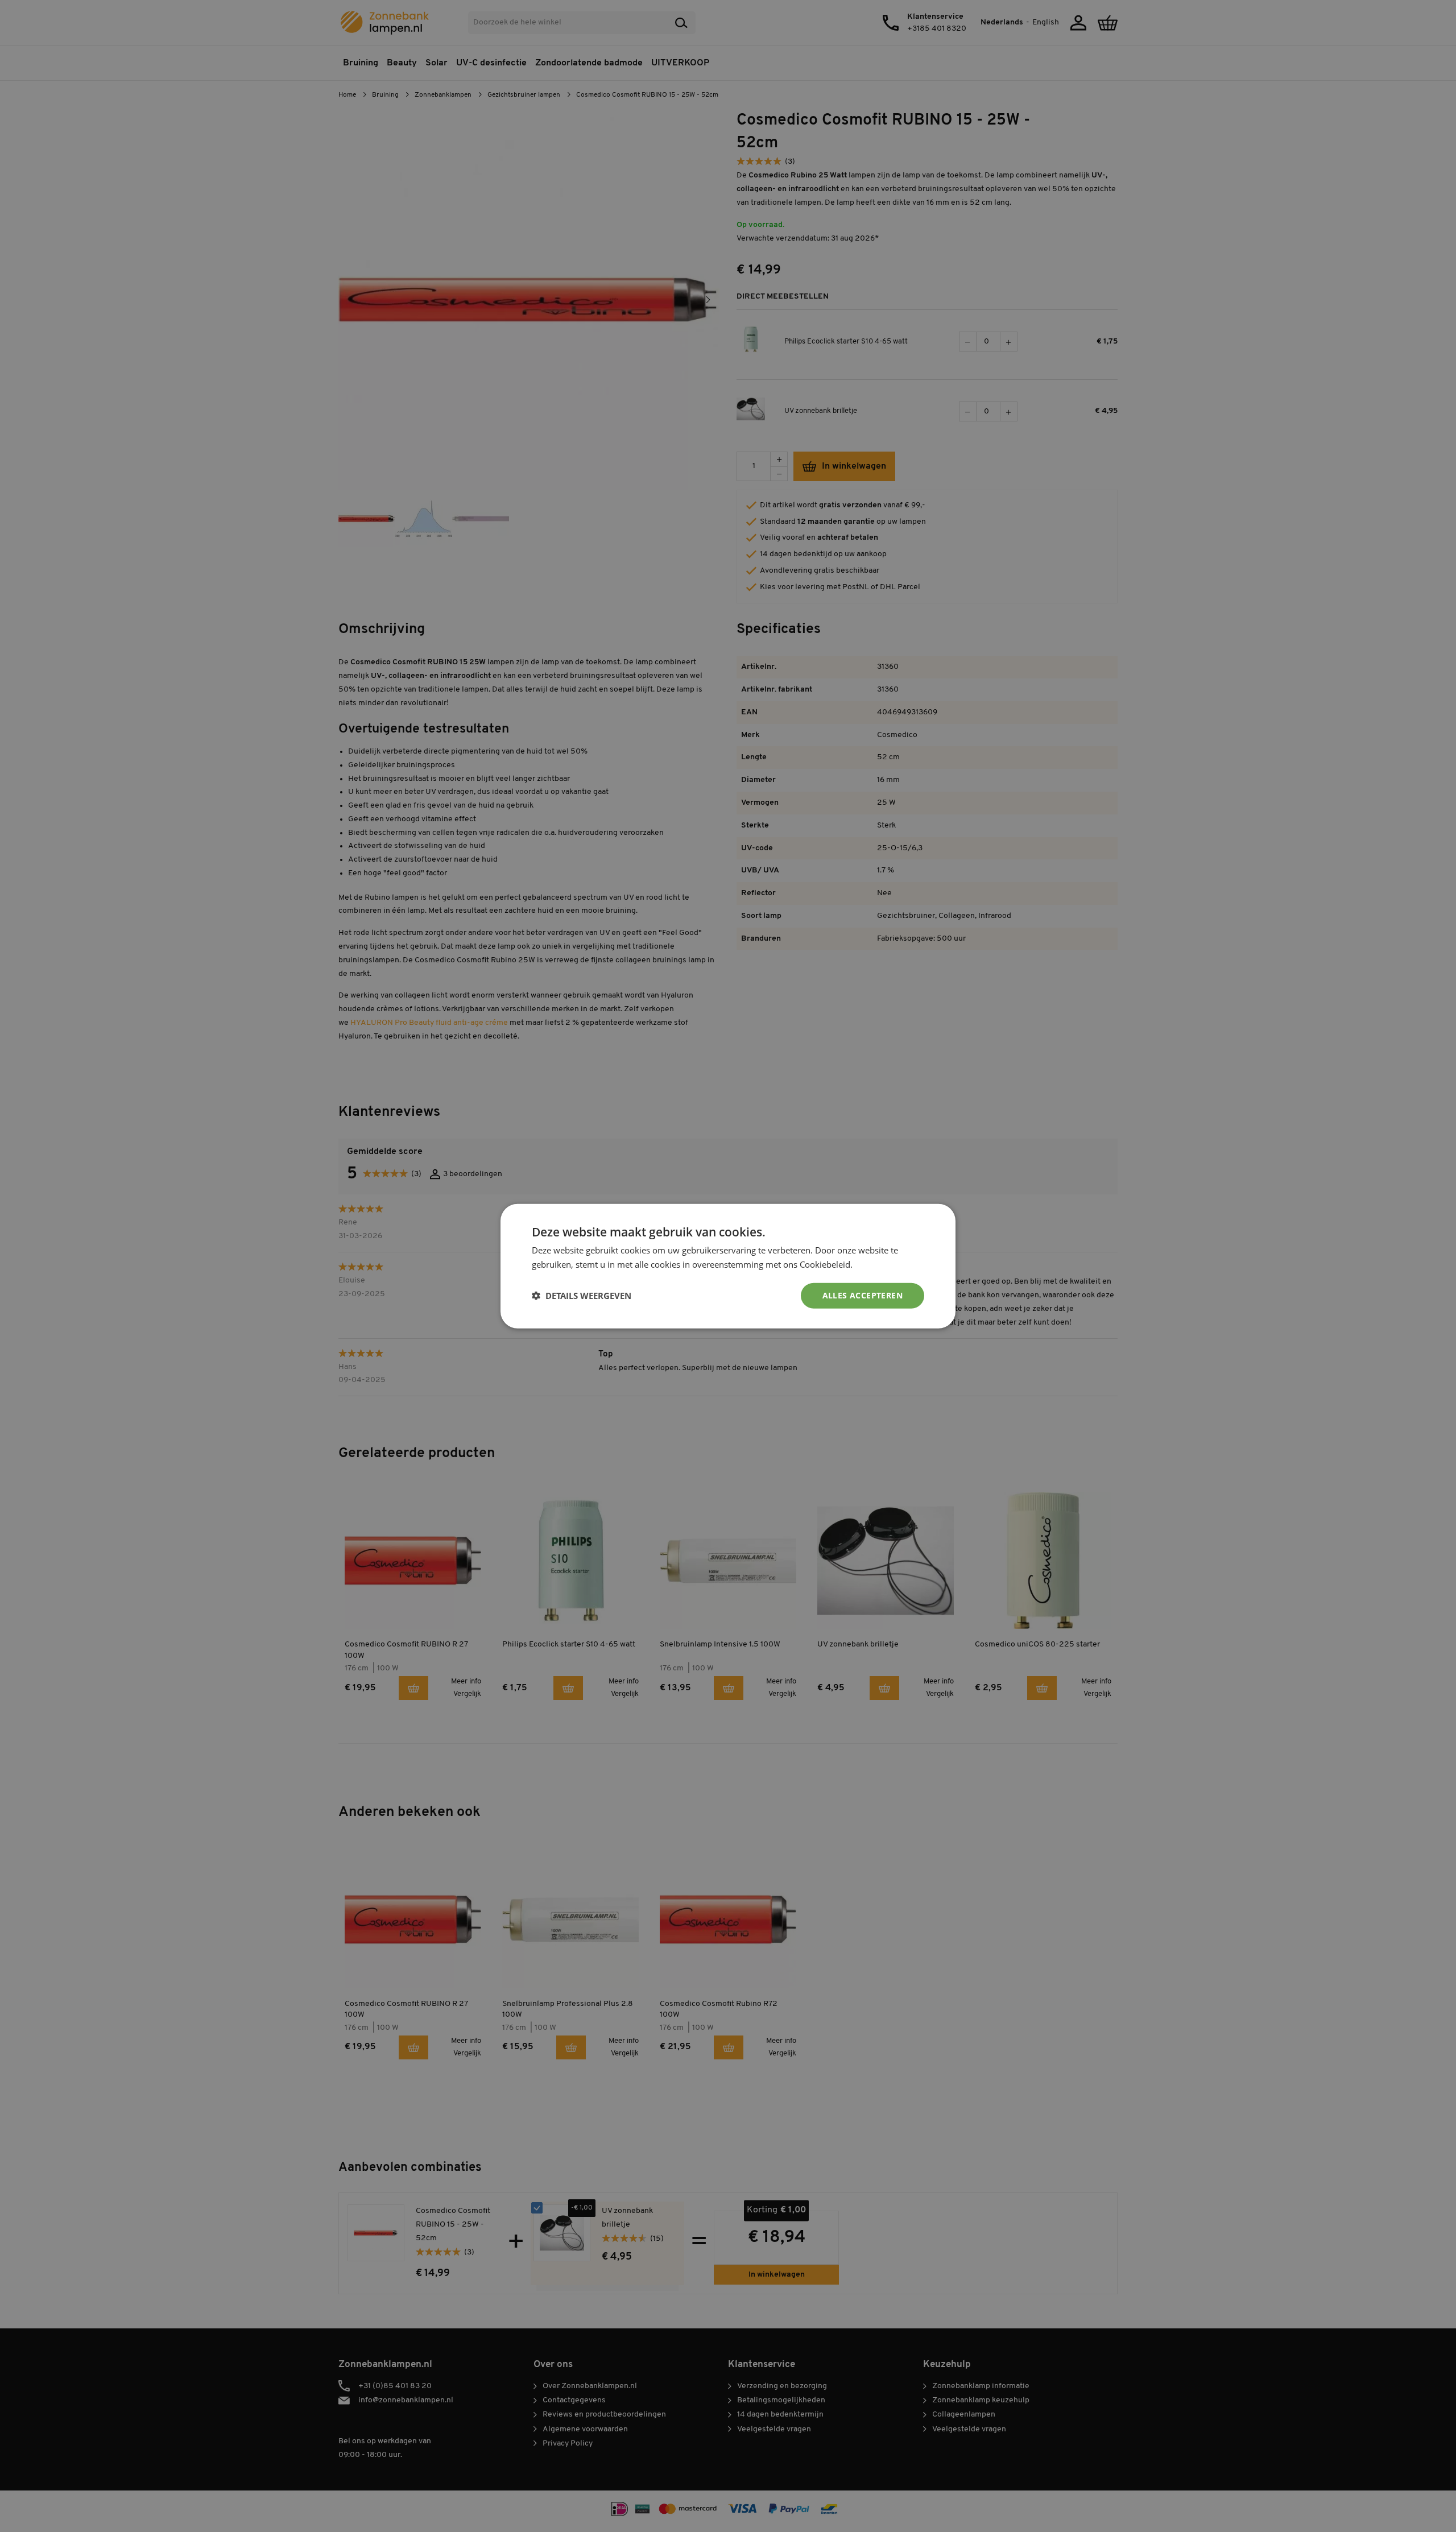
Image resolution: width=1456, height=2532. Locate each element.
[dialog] (728, 1266)
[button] (582, 1296)
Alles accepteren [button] (863, 1295)
